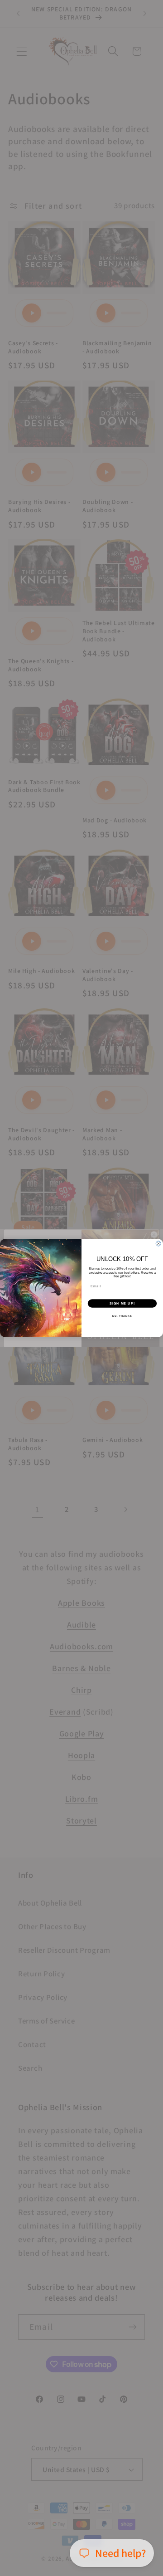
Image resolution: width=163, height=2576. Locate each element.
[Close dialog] (158, 1244)
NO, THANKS (122, 1316)
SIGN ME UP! (122, 1303)
